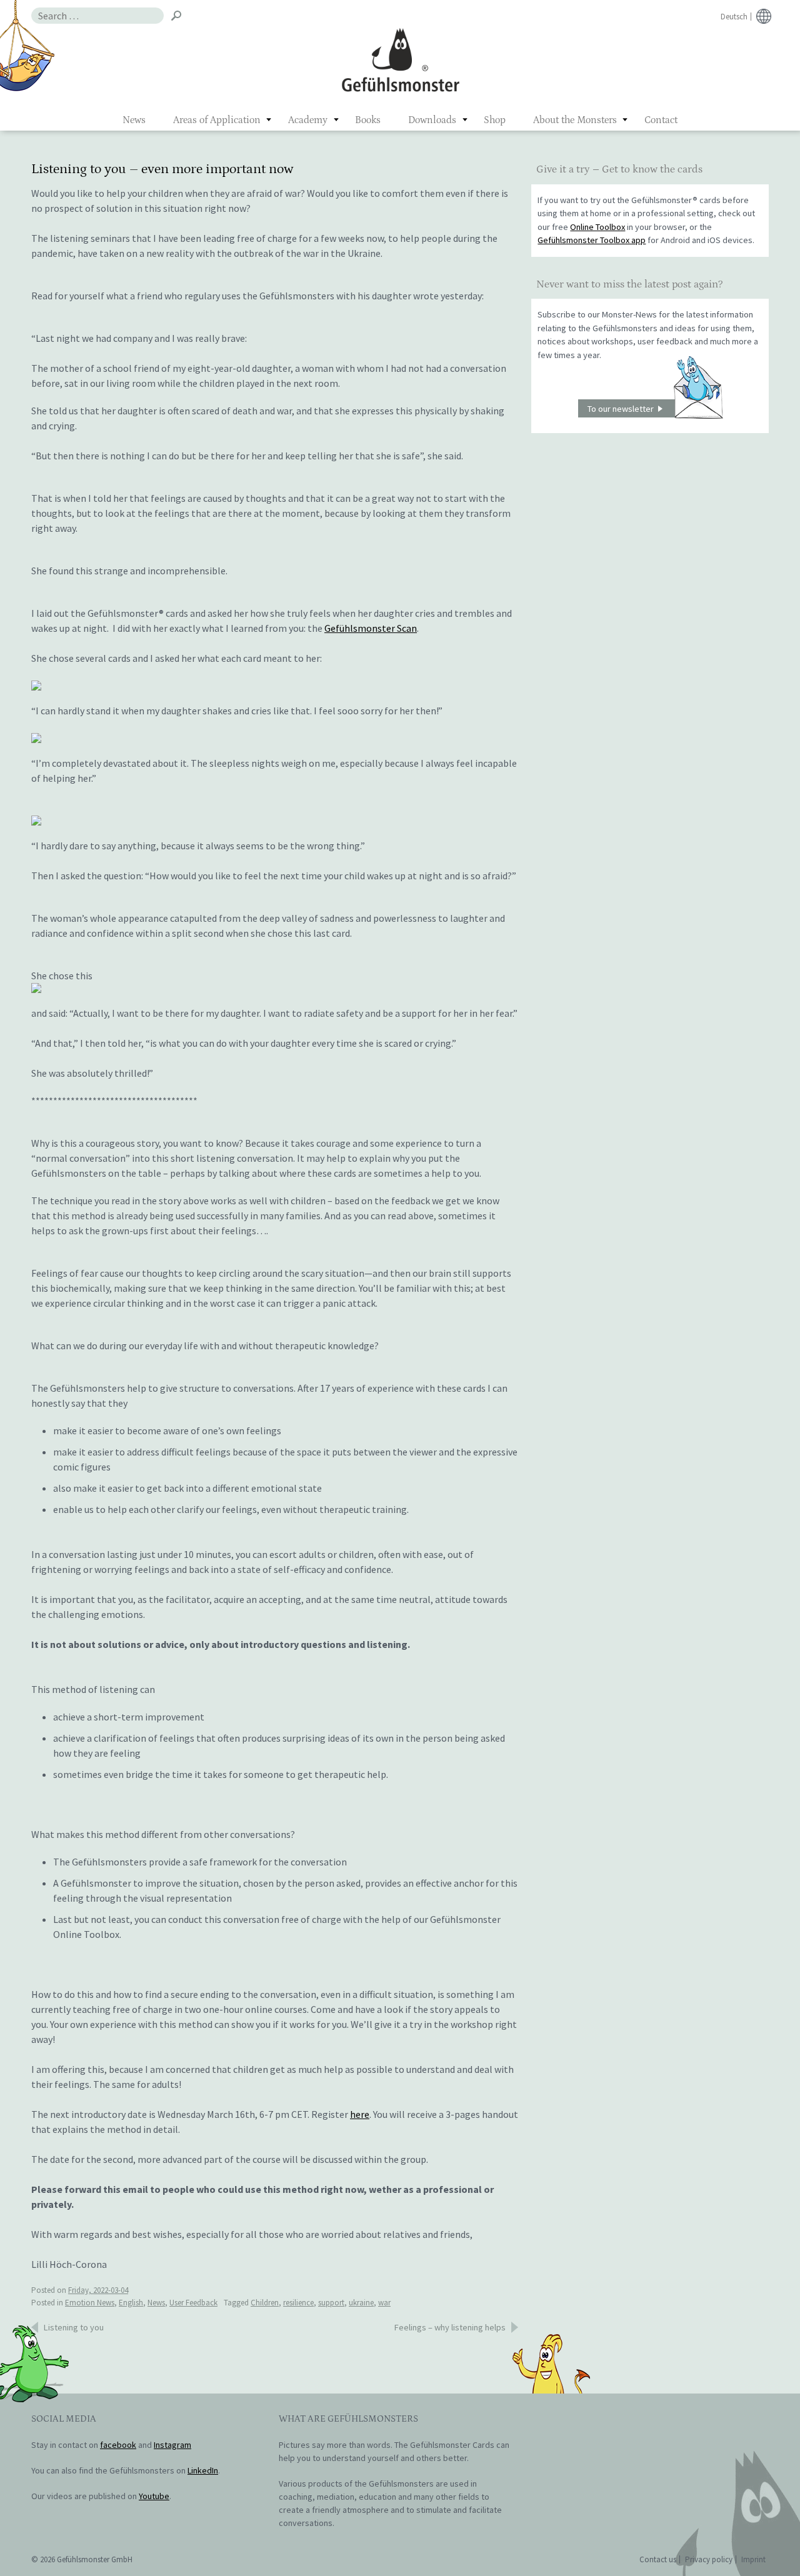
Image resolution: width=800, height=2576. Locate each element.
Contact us (658, 2559)
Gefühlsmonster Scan (371, 628)
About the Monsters (575, 120)
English (131, 2303)
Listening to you (74, 2327)
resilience (298, 2303)
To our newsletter (621, 409)
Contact (661, 120)
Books (368, 120)
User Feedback (193, 2303)
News (134, 120)
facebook (118, 2445)
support (331, 2303)
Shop (495, 120)
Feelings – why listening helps (450, 2327)
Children (265, 2303)
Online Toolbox (597, 227)
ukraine (361, 2303)
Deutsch (734, 17)
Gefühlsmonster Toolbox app (592, 240)
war (384, 2303)
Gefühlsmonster (400, 59)
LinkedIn (203, 2470)
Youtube (154, 2496)
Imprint (753, 2559)
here (360, 2114)
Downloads (432, 120)
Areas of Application (217, 120)
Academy (308, 120)
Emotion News (90, 2303)
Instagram (172, 2445)
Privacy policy (709, 2559)
